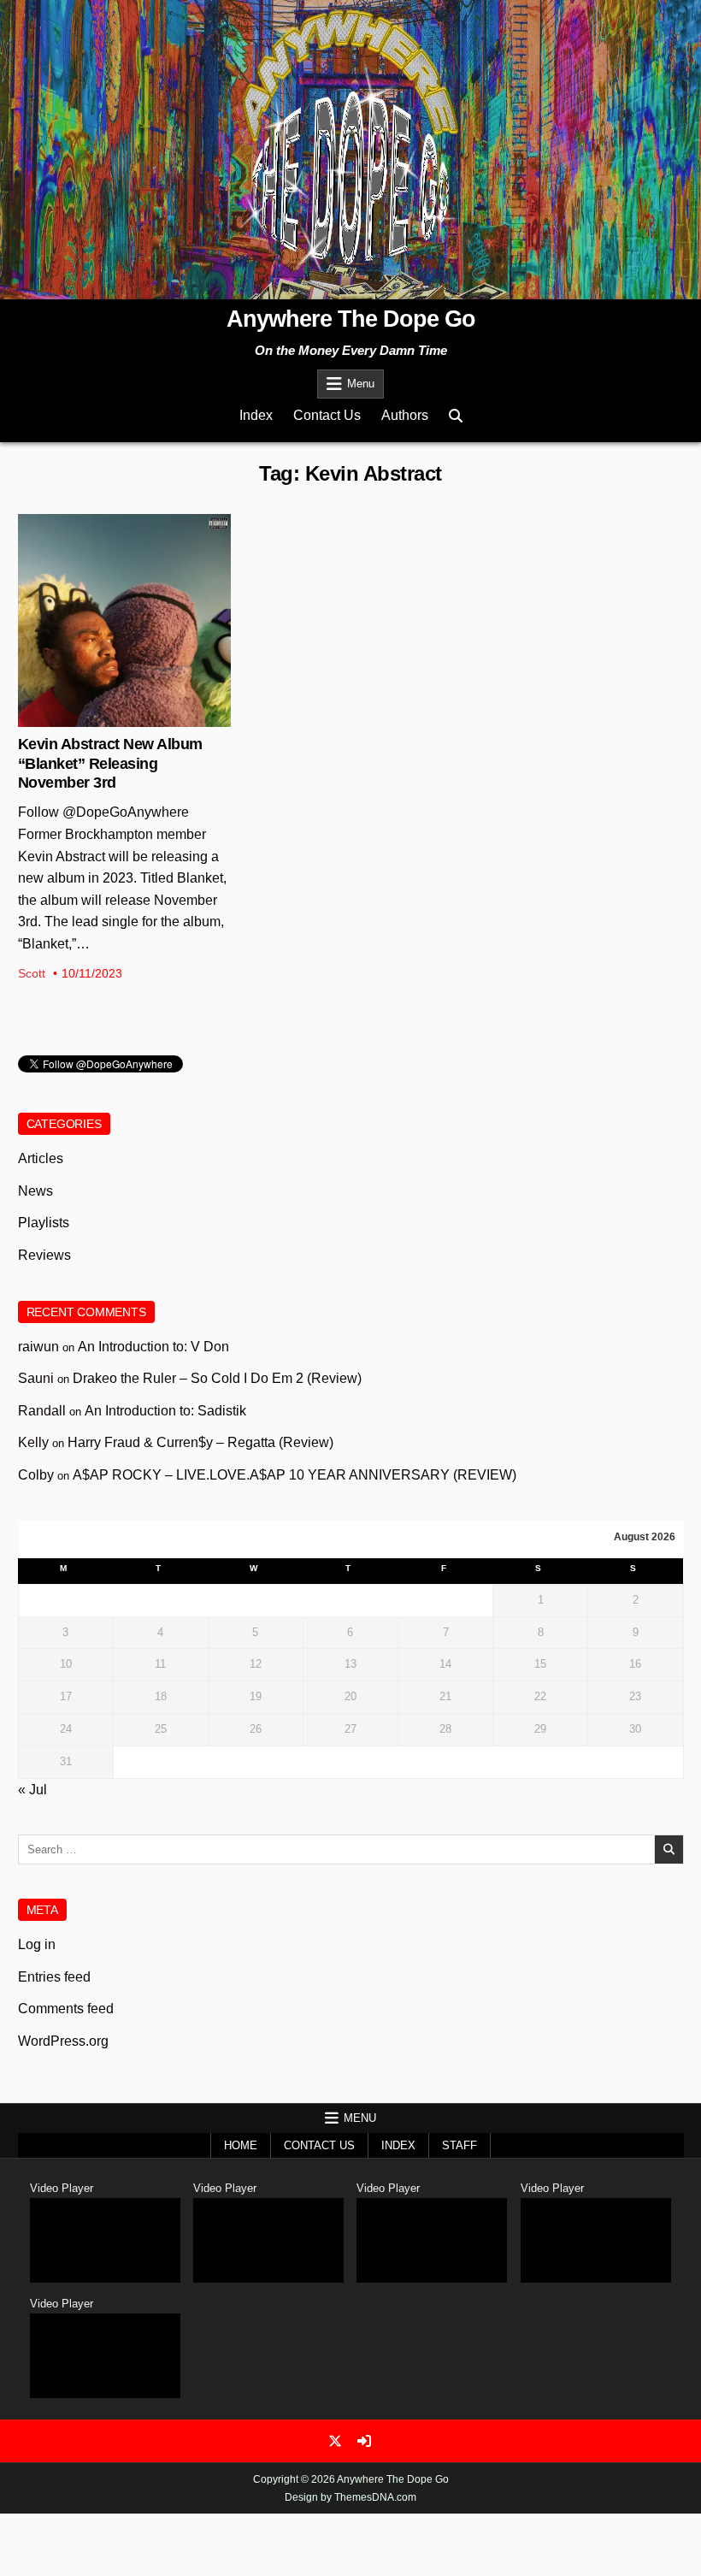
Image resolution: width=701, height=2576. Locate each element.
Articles (41, 1158)
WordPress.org (63, 2041)
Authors (405, 415)
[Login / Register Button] (364, 2441)
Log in (37, 1944)
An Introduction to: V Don (153, 1347)
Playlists (44, 1223)
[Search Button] (456, 416)
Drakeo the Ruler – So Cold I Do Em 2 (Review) (217, 1378)
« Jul (32, 1790)
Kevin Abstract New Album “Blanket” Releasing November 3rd (110, 763)
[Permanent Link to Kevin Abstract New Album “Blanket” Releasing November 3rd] (124, 620)
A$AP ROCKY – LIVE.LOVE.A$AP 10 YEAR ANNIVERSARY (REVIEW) (295, 1475)
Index (256, 415)
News (124, 570)
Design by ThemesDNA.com (350, 2497)
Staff (459, 2145)
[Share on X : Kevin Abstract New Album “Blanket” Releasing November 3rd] (110, 718)
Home (241, 2145)
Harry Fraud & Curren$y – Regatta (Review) (200, 1442)
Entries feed (54, 1977)
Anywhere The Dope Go (351, 319)
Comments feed (66, 2009)
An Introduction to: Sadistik (165, 1411)
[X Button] (335, 2441)
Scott (32, 973)
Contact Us (327, 415)
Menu (361, 384)
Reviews (44, 1255)
